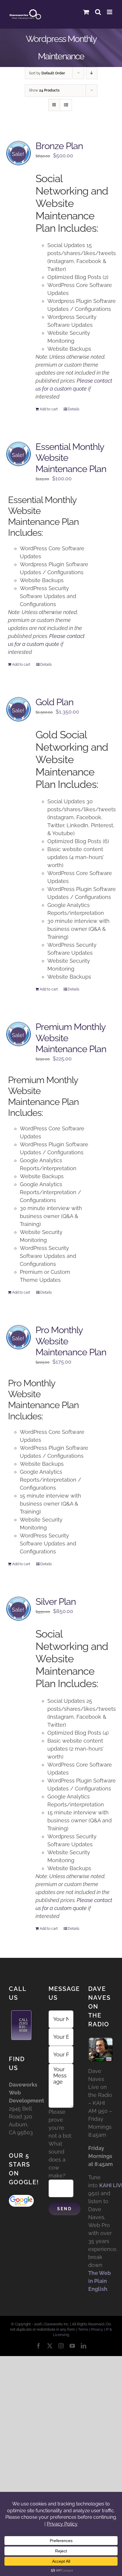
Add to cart (49, 409)
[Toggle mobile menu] (110, 12)
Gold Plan (54, 702)
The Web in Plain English (99, 2281)
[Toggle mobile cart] (86, 12)
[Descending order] (92, 73)
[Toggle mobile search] (98, 12)
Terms (83, 2329)
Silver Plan (56, 1602)
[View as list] (66, 105)
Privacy (97, 2329)
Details (74, 409)
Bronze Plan (59, 146)
